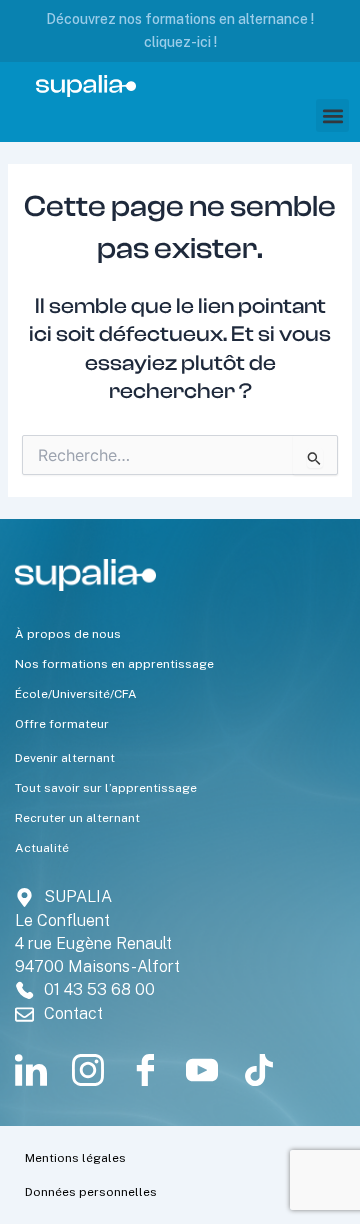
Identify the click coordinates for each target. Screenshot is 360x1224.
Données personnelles (91, 1192)
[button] (332, 115)
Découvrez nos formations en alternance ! (180, 19)
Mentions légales (75, 1158)
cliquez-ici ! (180, 42)
